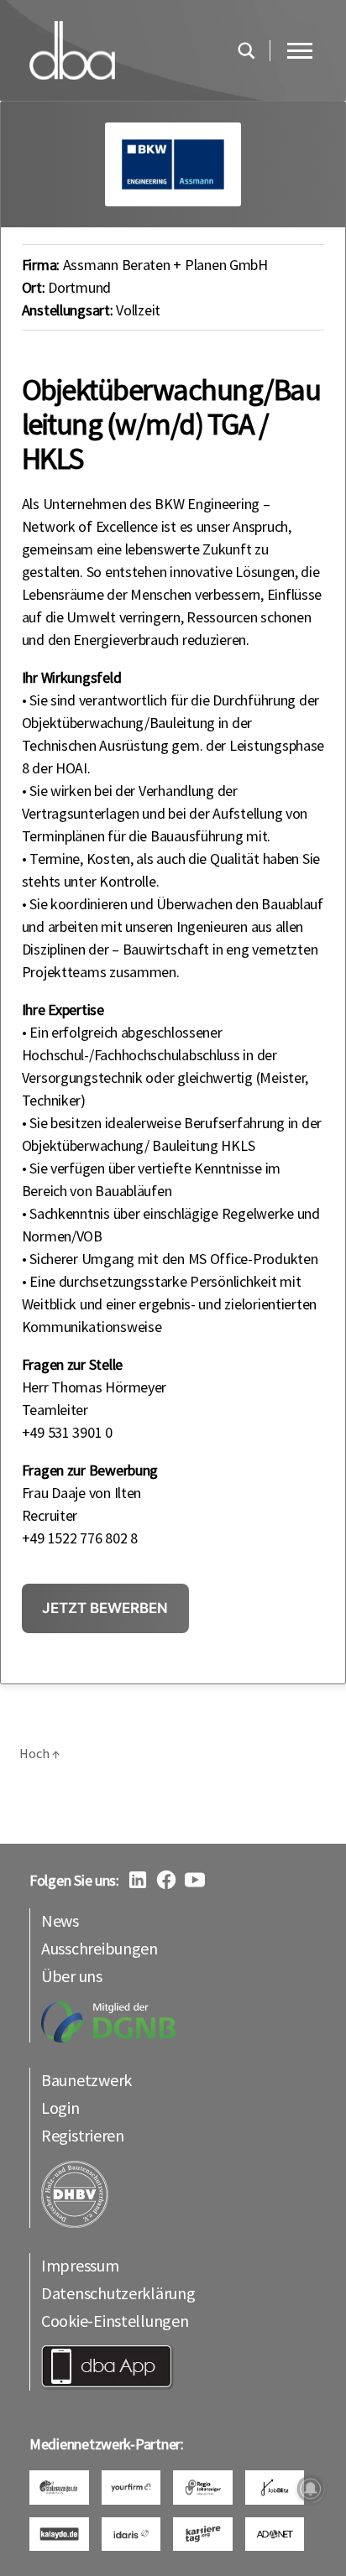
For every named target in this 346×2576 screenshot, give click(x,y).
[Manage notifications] (311, 2489)
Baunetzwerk (86, 2080)
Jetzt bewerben (105, 1608)
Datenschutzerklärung (118, 2293)
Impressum (80, 2265)
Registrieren (83, 2135)
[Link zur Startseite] (124, 50)
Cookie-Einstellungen (115, 2321)
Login (60, 2108)
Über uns (72, 1976)
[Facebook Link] (166, 1880)
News (60, 1920)
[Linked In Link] (138, 1880)
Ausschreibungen (100, 1948)
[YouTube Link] (195, 1880)
